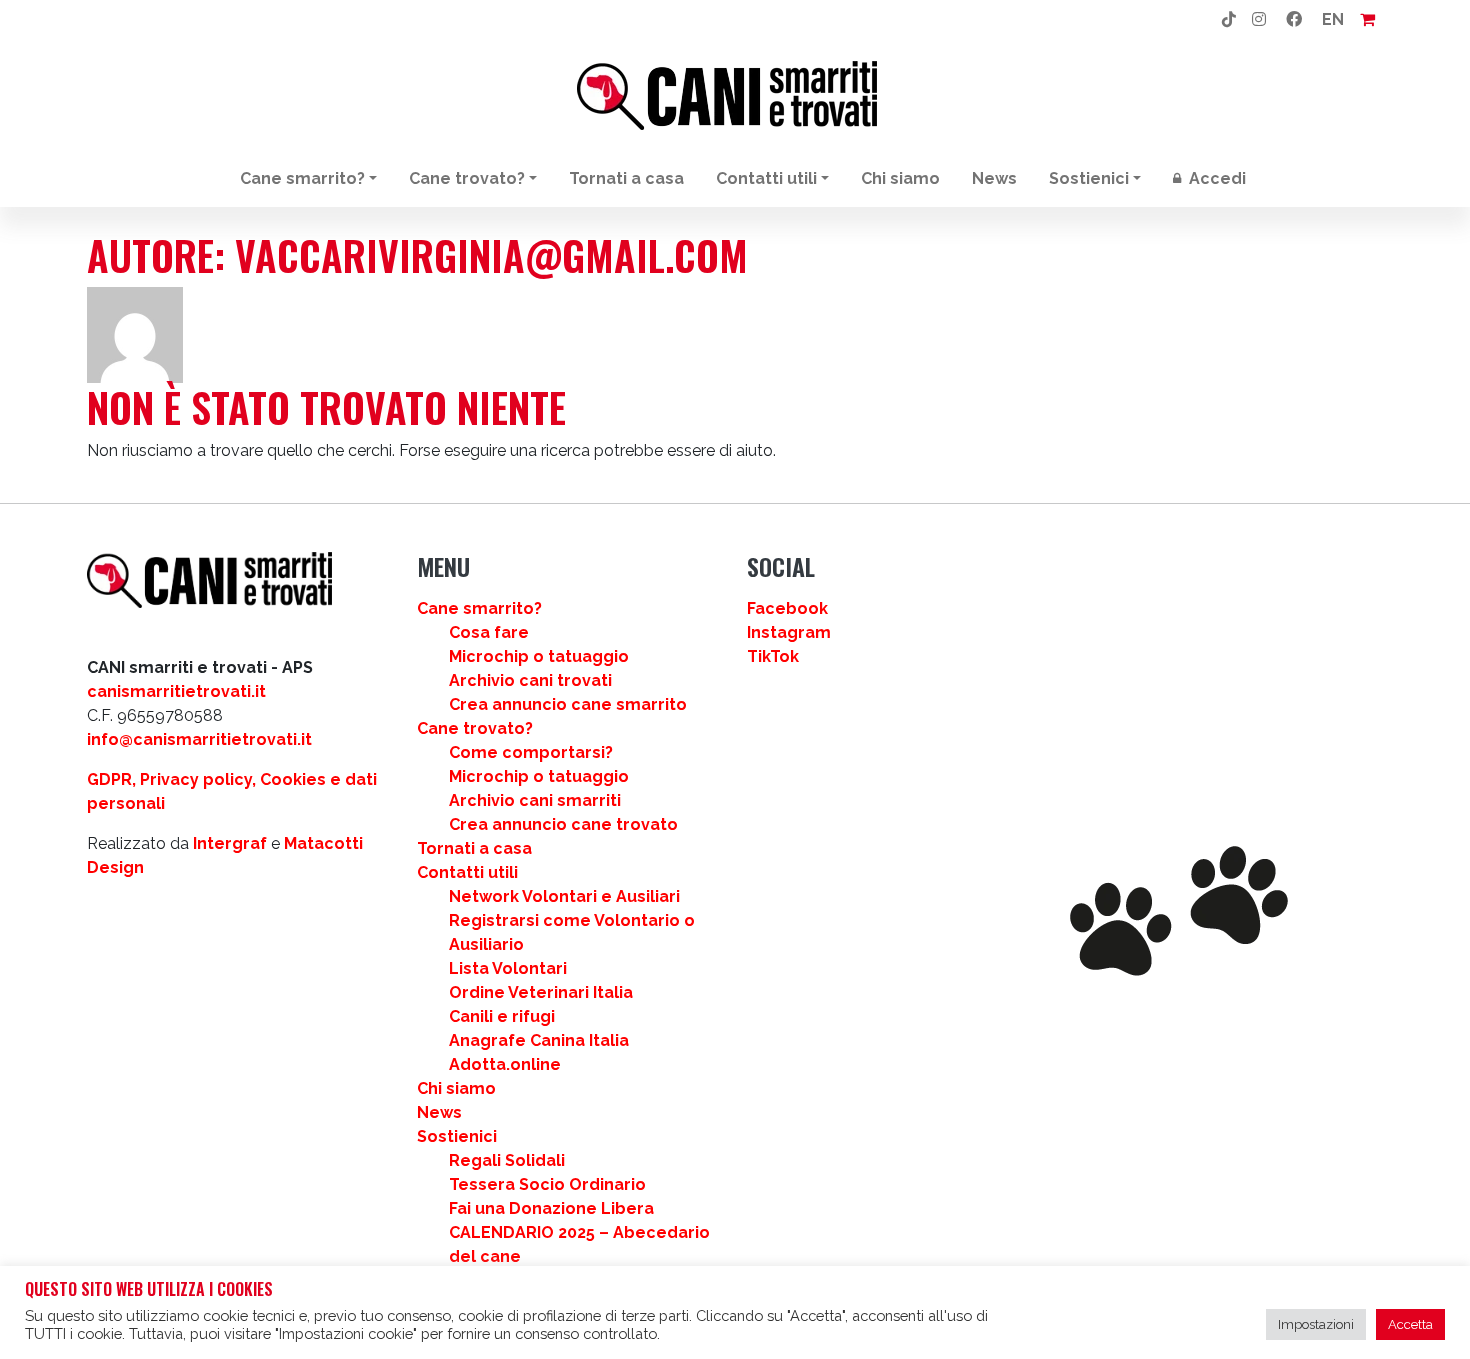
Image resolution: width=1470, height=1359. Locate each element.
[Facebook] (1294, 20)
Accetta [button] (1410, 1324)
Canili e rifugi (502, 1016)
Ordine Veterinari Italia (541, 992)
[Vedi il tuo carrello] (1367, 20)
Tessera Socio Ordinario (547, 1184)
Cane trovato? (467, 178)
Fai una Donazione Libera (551, 1208)
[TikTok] (1229, 20)
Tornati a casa (626, 178)
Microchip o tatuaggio (539, 656)
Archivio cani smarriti (535, 800)
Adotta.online (505, 1064)
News (994, 178)
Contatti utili (766, 178)
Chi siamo (900, 178)
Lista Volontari (508, 968)
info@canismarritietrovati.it (199, 739)
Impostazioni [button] (1316, 1324)
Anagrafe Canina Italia (539, 1040)
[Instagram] (1259, 20)
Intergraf (230, 843)
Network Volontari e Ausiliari (564, 896)
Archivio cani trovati (530, 680)
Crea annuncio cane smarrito (568, 704)
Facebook (787, 608)
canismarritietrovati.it (176, 691)
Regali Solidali (507, 1160)
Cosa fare (489, 632)
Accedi (1215, 178)
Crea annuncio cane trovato (563, 824)
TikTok (773, 656)
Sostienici (1089, 178)
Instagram (789, 632)
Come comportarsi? (531, 752)
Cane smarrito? (302, 178)
